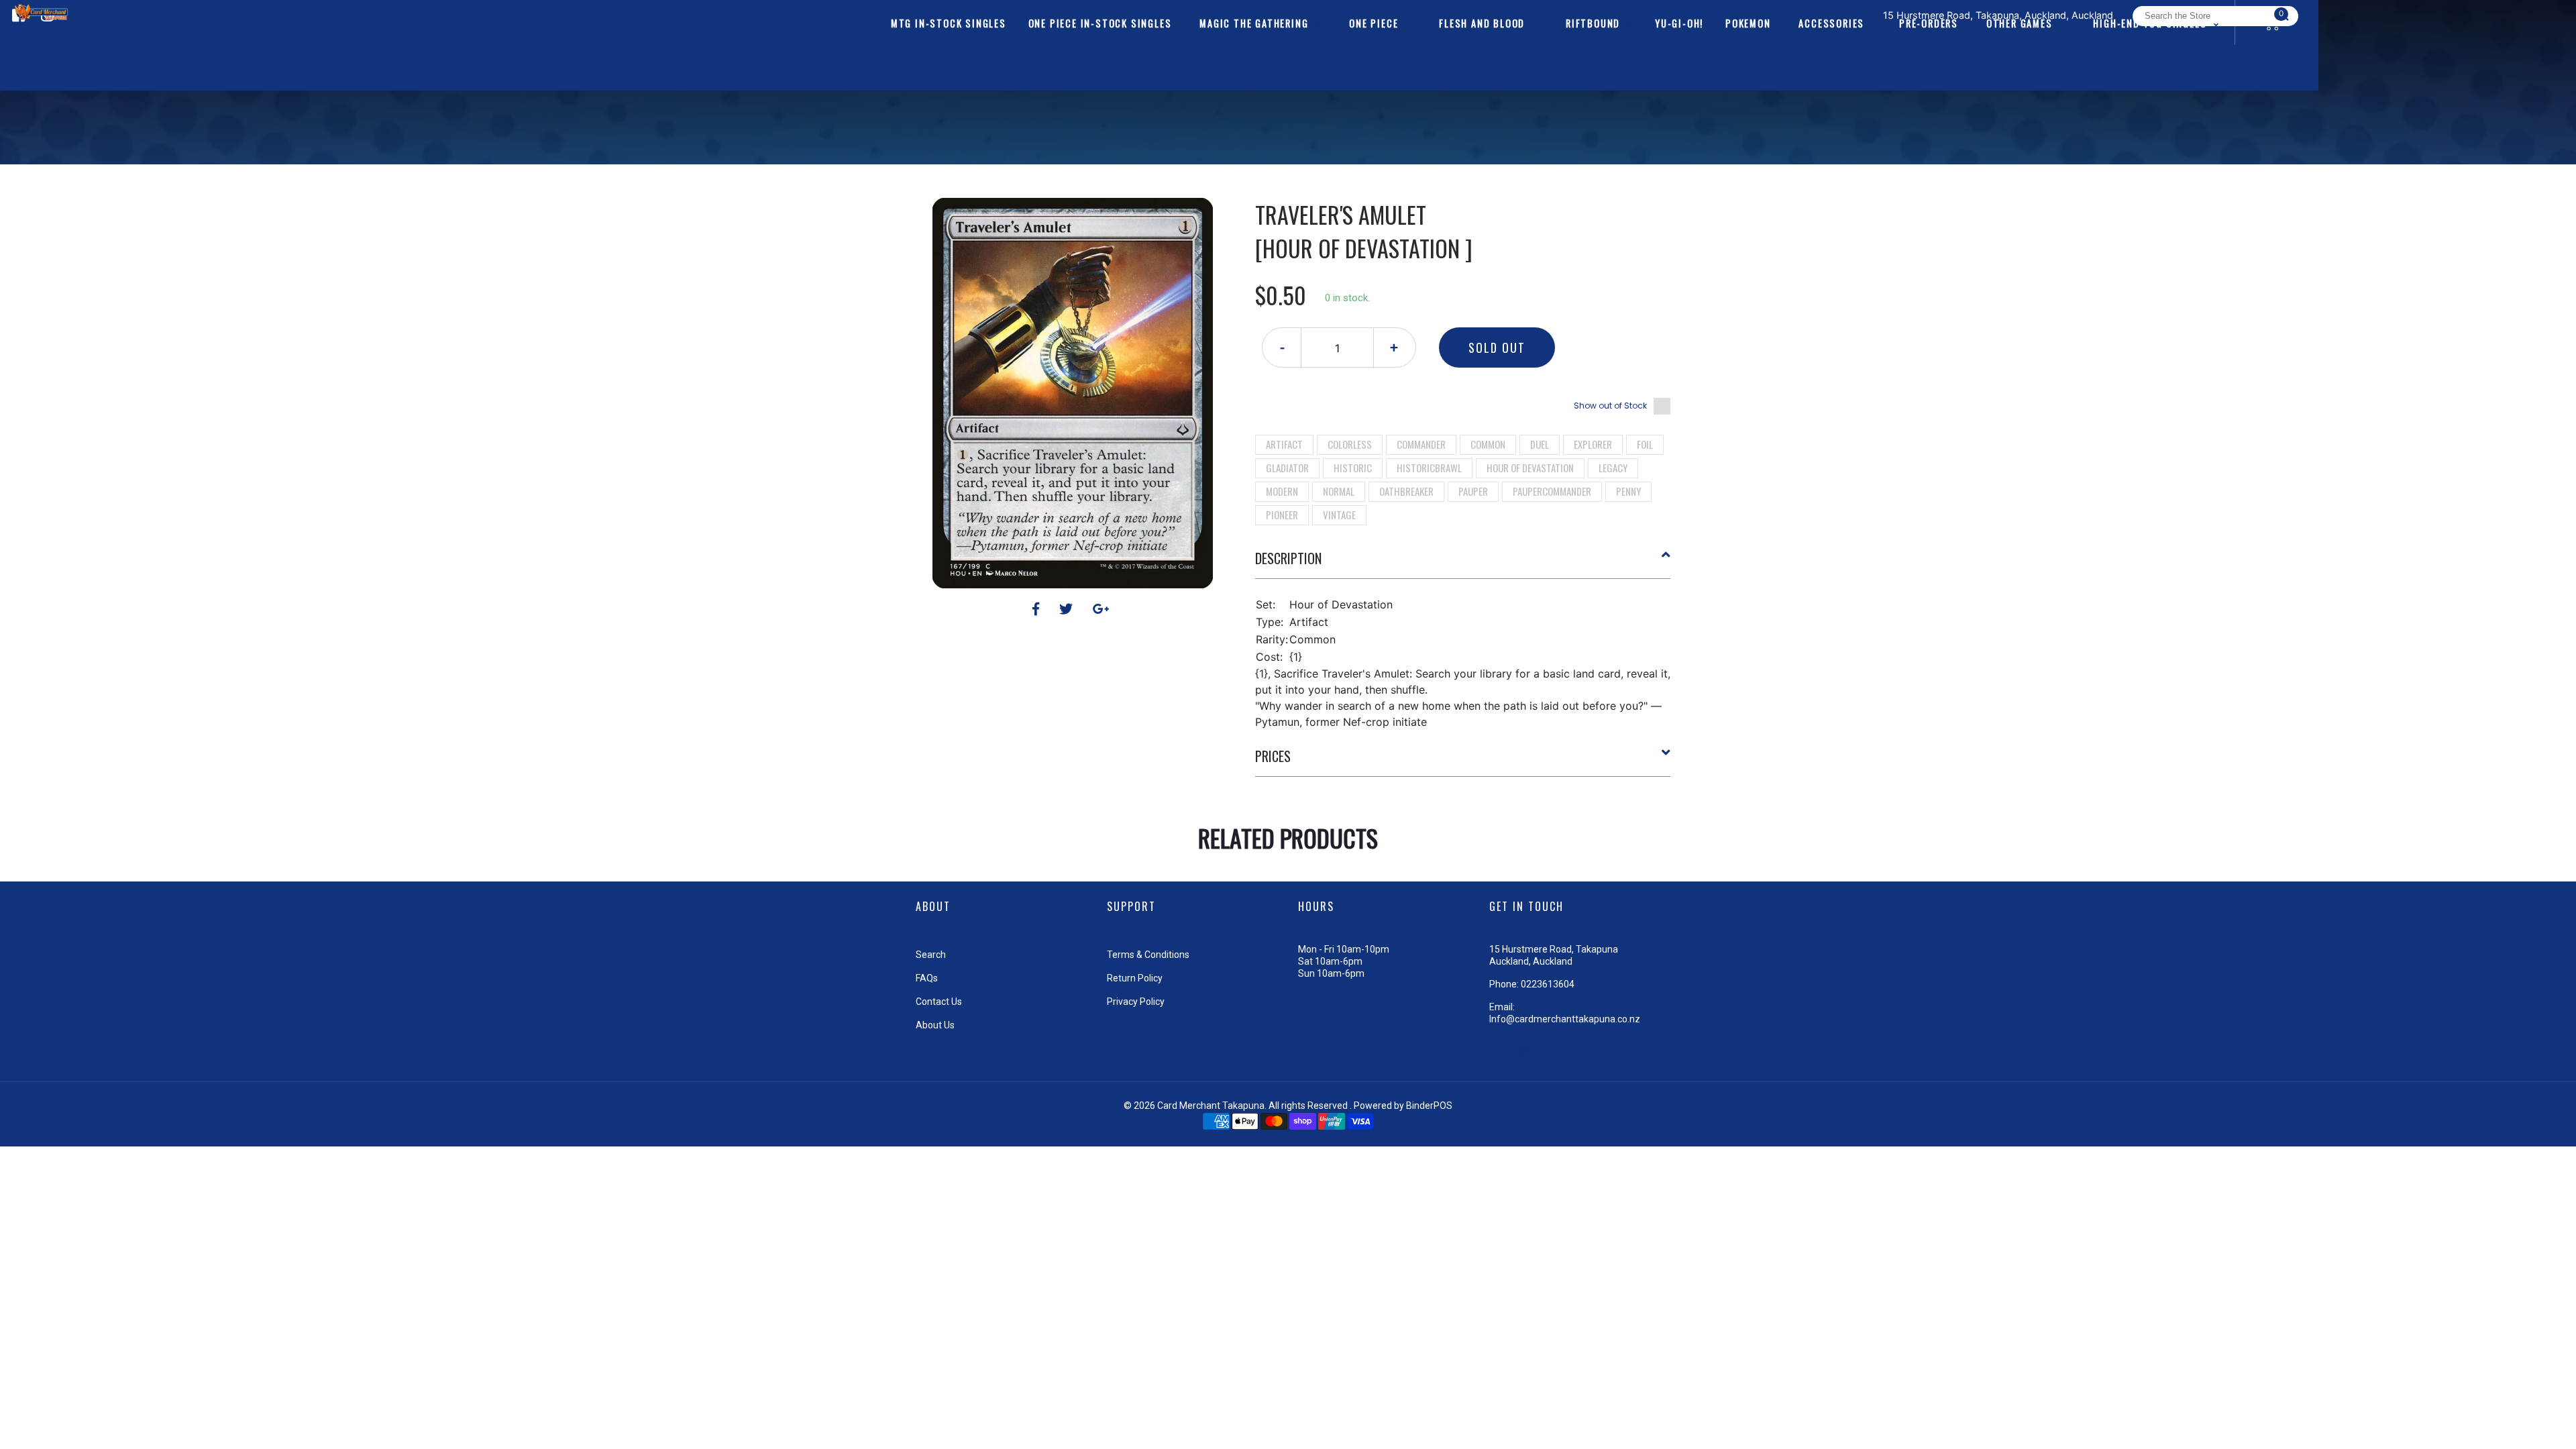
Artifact (1284, 444)
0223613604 (1548, 984)
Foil (1645, 444)
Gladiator (1287, 468)
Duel (1540, 444)
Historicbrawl (1429, 468)
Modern (1282, 491)
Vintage (1339, 515)
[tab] (1463, 563)
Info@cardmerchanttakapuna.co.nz (1565, 1019)
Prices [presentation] (1273, 756)
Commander (1421, 444)
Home (1260, 174)
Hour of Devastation (1530, 468)
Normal (1339, 491)
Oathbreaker (1406, 491)
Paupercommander (1552, 491)
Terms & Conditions (1148, 955)
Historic (1353, 468)
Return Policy (1135, 978)
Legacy (1613, 468)
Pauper (1473, 491)
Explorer (1593, 444)
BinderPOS (1429, 1106)
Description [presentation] (1288, 558)
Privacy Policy (1136, 1002)
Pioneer (1282, 515)
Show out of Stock (1610, 406)
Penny (1628, 491)
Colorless (1350, 444)
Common (1488, 444)
